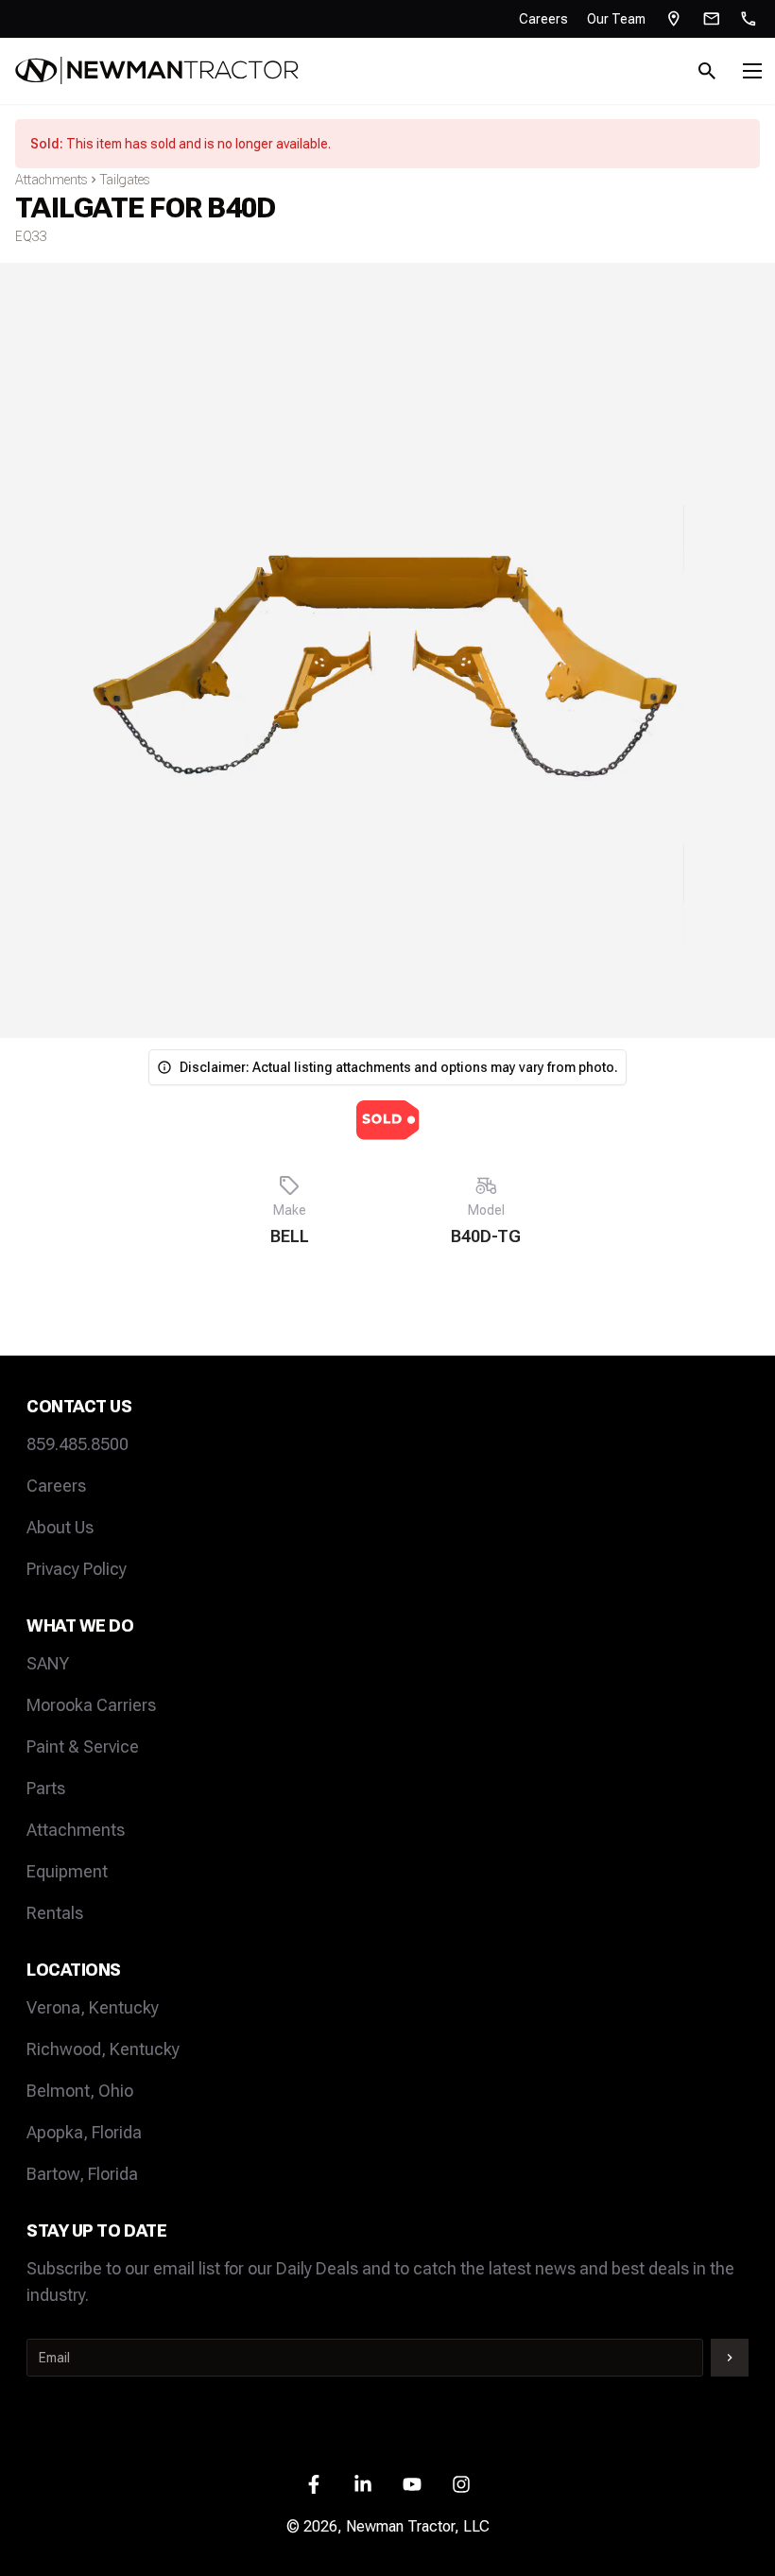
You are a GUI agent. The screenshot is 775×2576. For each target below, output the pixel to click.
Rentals (55, 1913)
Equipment (67, 1871)
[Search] (707, 71)
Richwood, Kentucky (103, 2049)
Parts (46, 1788)
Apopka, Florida (84, 2132)
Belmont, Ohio (80, 2091)
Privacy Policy (77, 1569)
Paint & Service (83, 1746)
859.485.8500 (77, 1444)
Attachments (51, 180)
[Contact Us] (712, 19)
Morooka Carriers (91, 1705)
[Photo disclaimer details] (164, 1067)
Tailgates (125, 180)
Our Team (616, 19)
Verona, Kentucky (93, 2007)
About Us (60, 1527)
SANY (48, 1663)
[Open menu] (752, 71)
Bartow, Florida (82, 2174)
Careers (543, 19)
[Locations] (674, 19)
